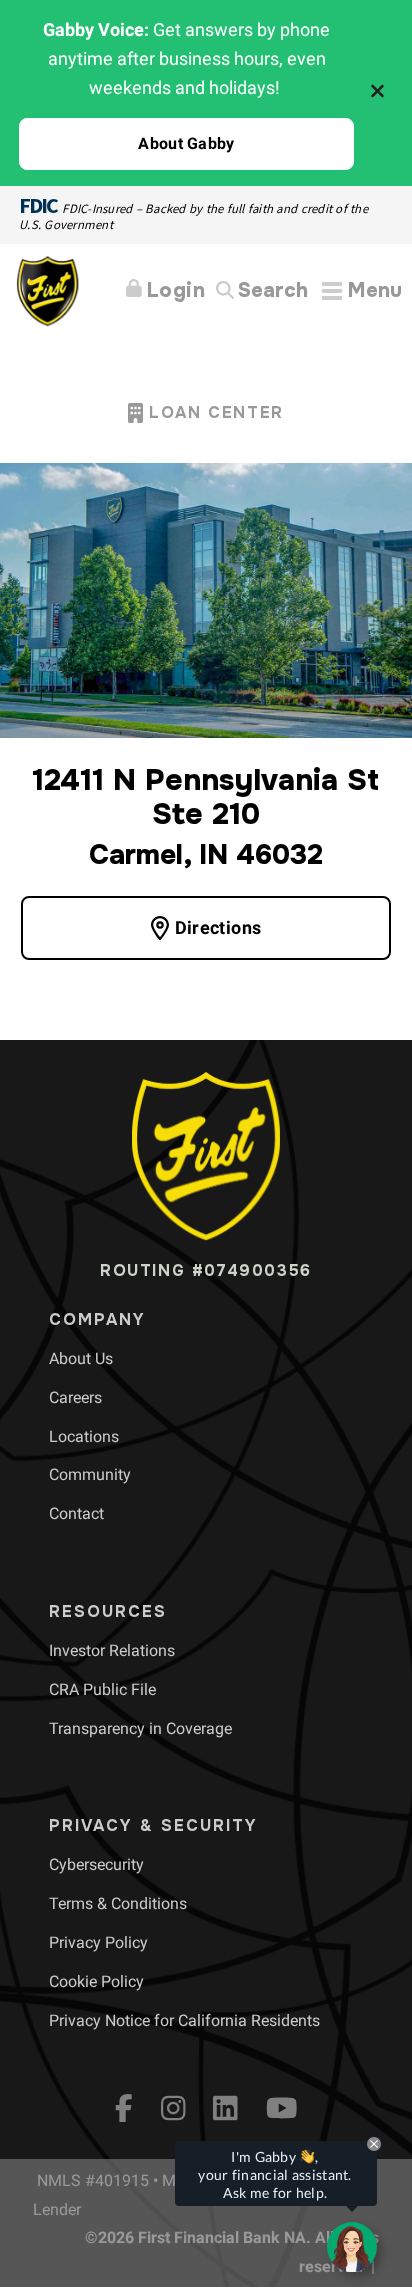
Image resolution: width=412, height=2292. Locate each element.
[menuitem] (81, 1358)
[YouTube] (282, 2108)
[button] (186, 144)
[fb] (124, 2108)
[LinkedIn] (225, 2108)
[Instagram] (173, 2108)
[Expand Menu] (362, 290)
